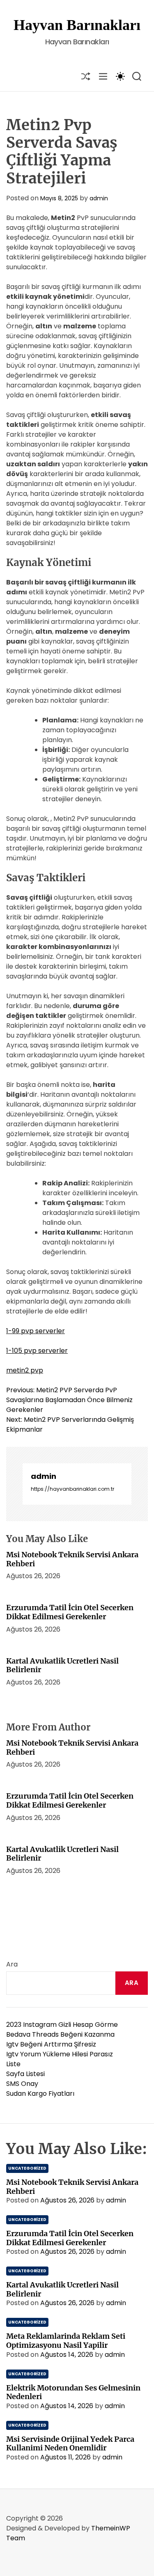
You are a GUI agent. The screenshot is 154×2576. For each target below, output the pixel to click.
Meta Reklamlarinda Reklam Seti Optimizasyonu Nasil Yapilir (66, 2341)
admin (99, 198)
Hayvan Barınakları (77, 25)
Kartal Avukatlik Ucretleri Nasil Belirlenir (62, 1665)
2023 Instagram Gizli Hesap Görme (62, 2025)
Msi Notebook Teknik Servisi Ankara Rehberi (72, 1559)
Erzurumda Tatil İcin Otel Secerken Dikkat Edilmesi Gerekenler (70, 1612)
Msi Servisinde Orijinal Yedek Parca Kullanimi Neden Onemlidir (70, 2444)
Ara (12, 1964)
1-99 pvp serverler (36, 1331)
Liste (13, 2064)
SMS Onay (22, 2084)
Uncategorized (27, 2168)
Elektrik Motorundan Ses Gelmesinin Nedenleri (73, 2392)
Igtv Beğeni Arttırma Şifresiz (51, 2044)
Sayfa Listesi (25, 2074)
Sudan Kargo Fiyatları (40, 2094)
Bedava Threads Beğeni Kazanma (60, 2034)
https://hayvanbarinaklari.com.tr (72, 1489)
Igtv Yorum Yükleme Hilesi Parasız (60, 2054)
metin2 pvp (25, 1370)
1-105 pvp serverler (37, 1351)
